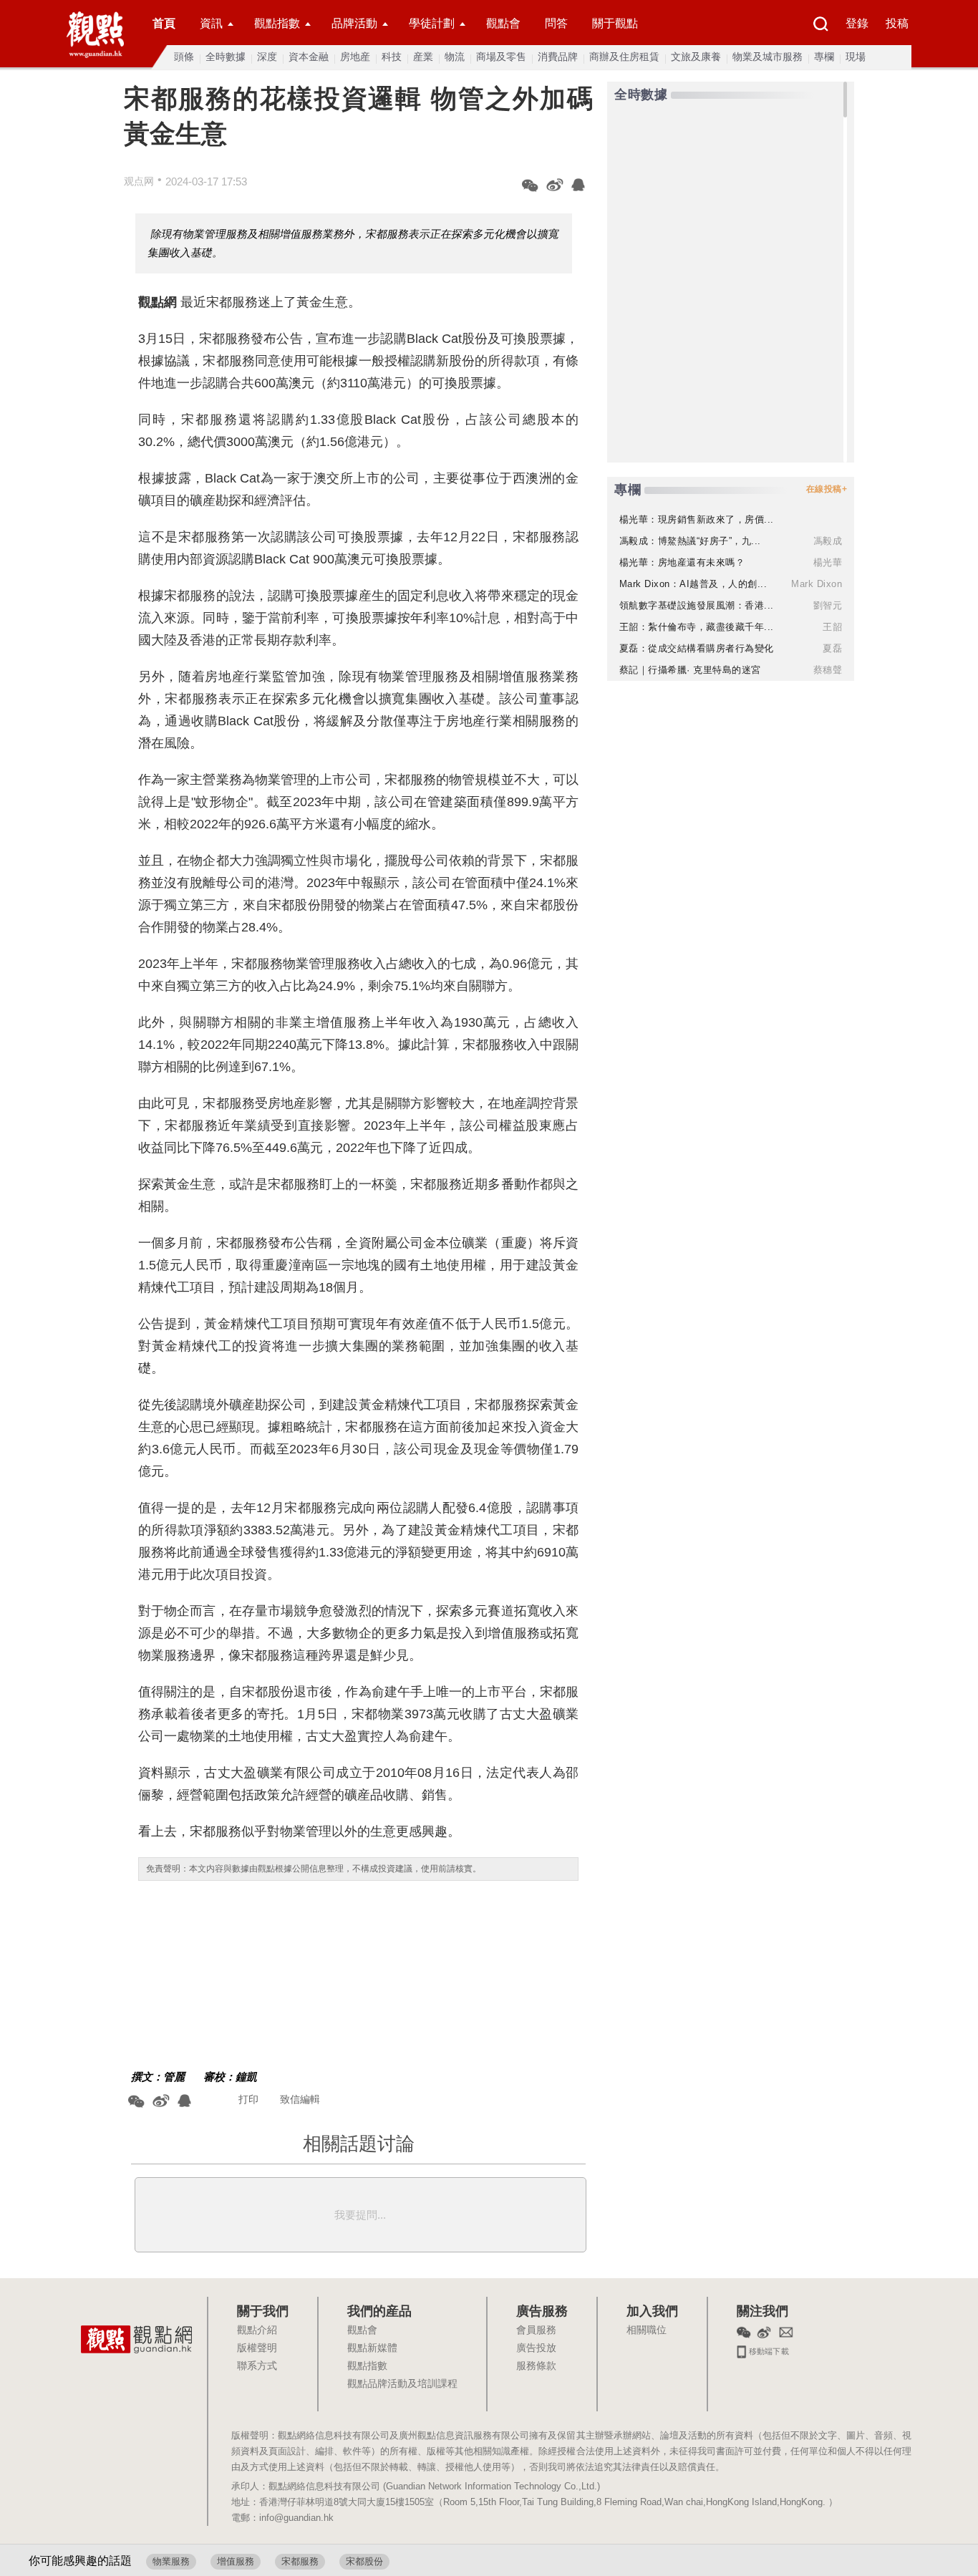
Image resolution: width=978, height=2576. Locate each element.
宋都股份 (364, 2561)
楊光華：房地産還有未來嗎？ (682, 562)
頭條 (184, 57)
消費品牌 (558, 57)
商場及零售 (501, 57)
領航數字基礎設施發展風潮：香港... (697, 605)
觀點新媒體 (372, 2348)
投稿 (897, 23)
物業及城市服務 (768, 57)
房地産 (355, 57)
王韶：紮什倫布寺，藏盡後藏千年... (697, 627)
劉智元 (828, 605)
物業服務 (171, 2561)
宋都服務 (300, 2561)
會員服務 (536, 2330)
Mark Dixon (817, 584)
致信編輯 (300, 2099)
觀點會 (503, 23)
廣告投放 (536, 2348)
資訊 (211, 23)
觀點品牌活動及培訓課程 (402, 2384)
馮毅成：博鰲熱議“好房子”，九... (690, 541)
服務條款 (536, 2366)
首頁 (164, 23)
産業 (423, 57)
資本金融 (309, 57)
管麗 (174, 2077)
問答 (556, 23)
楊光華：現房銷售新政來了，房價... (697, 519)
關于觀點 (615, 23)
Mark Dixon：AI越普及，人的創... (693, 584)
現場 (856, 57)
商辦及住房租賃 (624, 57)
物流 (455, 57)
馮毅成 (828, 541)
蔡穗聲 (828, 670)
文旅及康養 (696, 57)
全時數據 (226, 57)
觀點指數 (277, 23)
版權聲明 (257, 2348)
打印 (248, 2099)
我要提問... (360, 2215)
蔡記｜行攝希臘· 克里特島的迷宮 (690, 670)
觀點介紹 (257, 2330)
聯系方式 (257, 2366)
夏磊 (832, 648)
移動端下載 (768, 2350)
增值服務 (236, 2561)
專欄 (824, 57)
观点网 (139, 181)
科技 (392, 57)
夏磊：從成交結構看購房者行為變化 (697, 648)
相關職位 (647, 2330)
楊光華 (828, 562)
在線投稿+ (827, 489)
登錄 (857, 23)
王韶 (832, 627)
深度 (267, 57)
